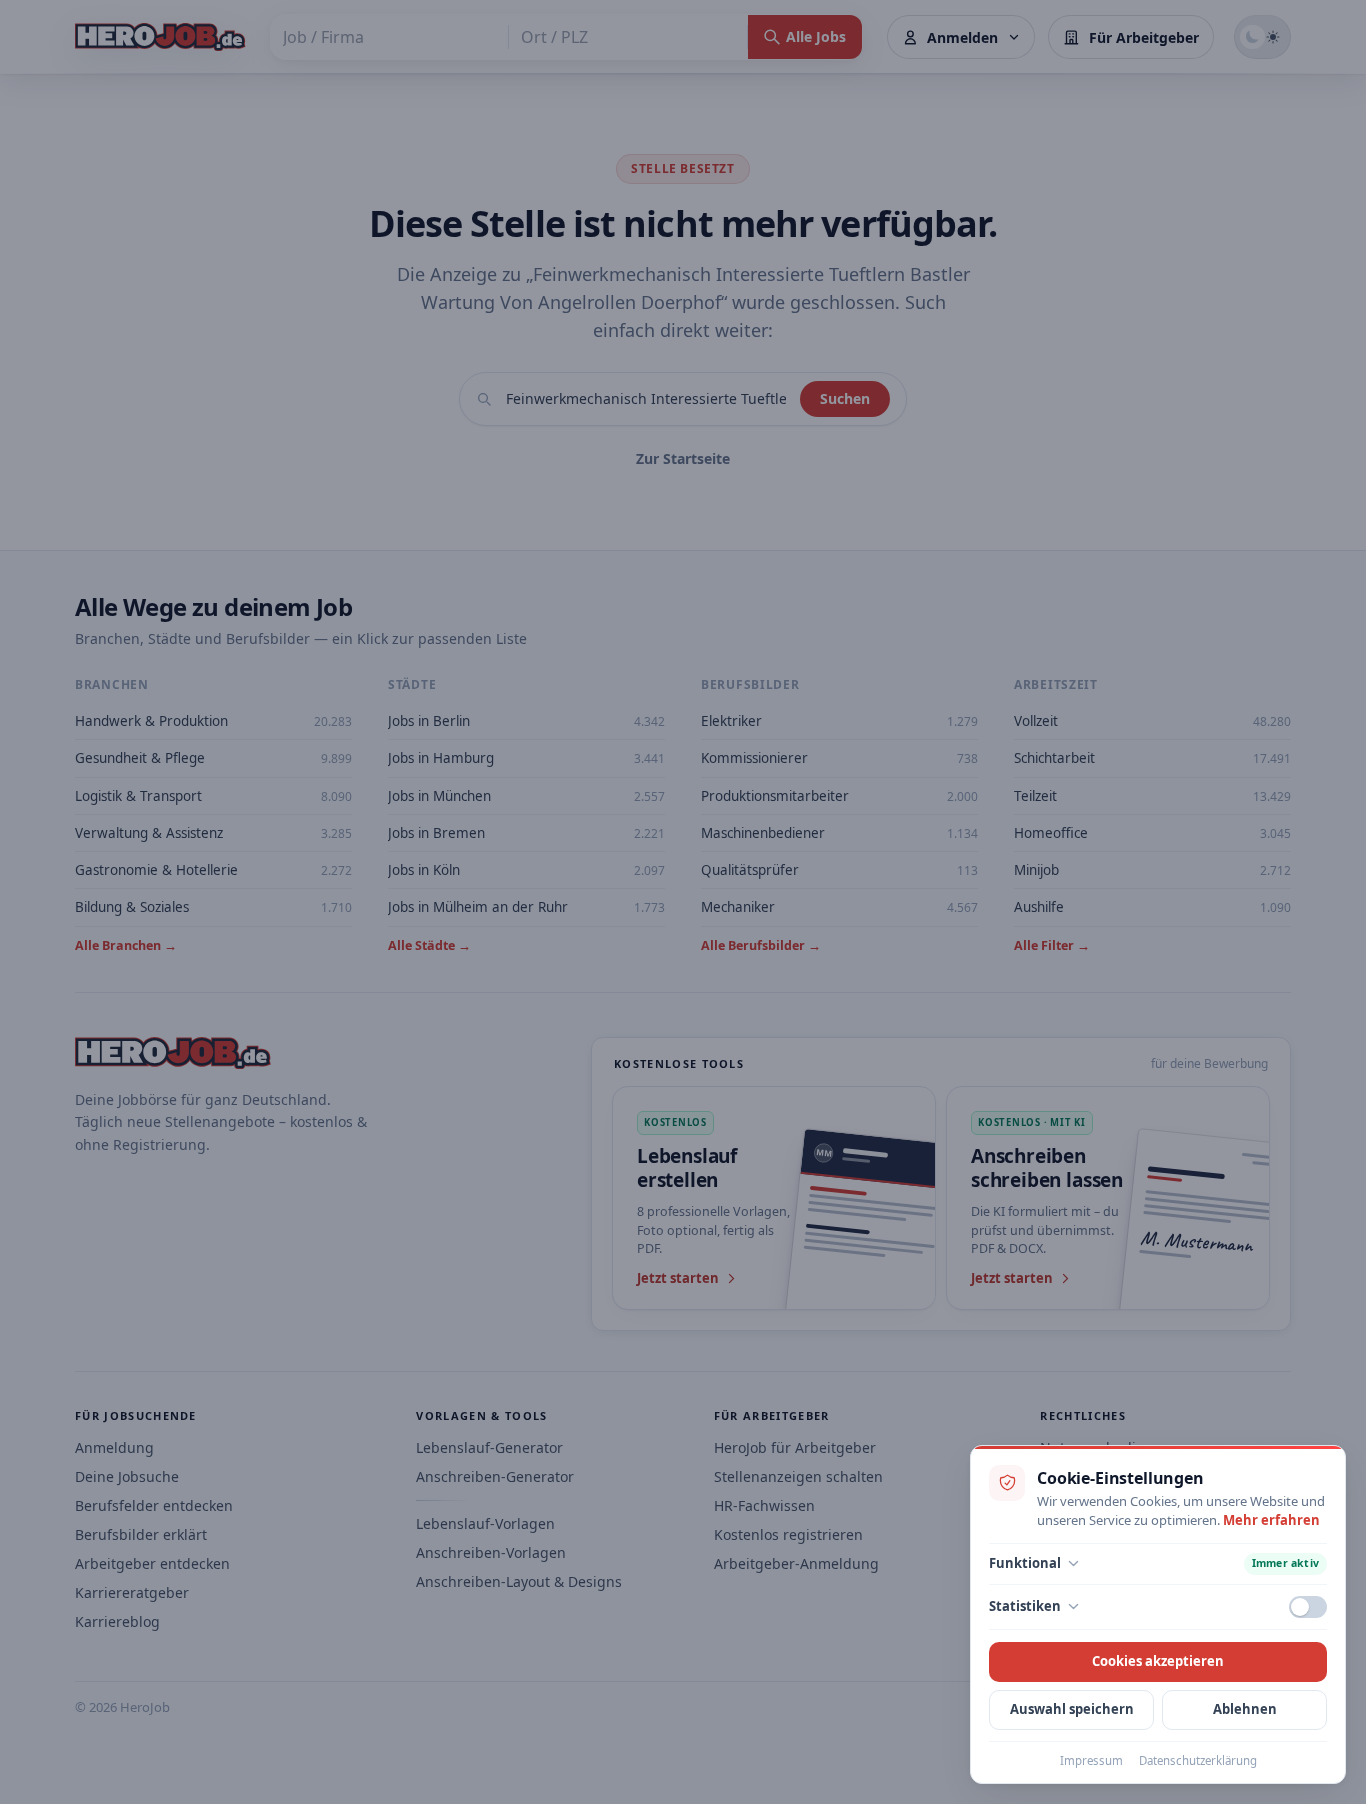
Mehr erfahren (1271, 1520)
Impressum (1091, 1760)
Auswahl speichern (1072, 1709)
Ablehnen (1245, 1709)
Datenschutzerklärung (1198, 1760)
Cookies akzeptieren (1158, 1661)
